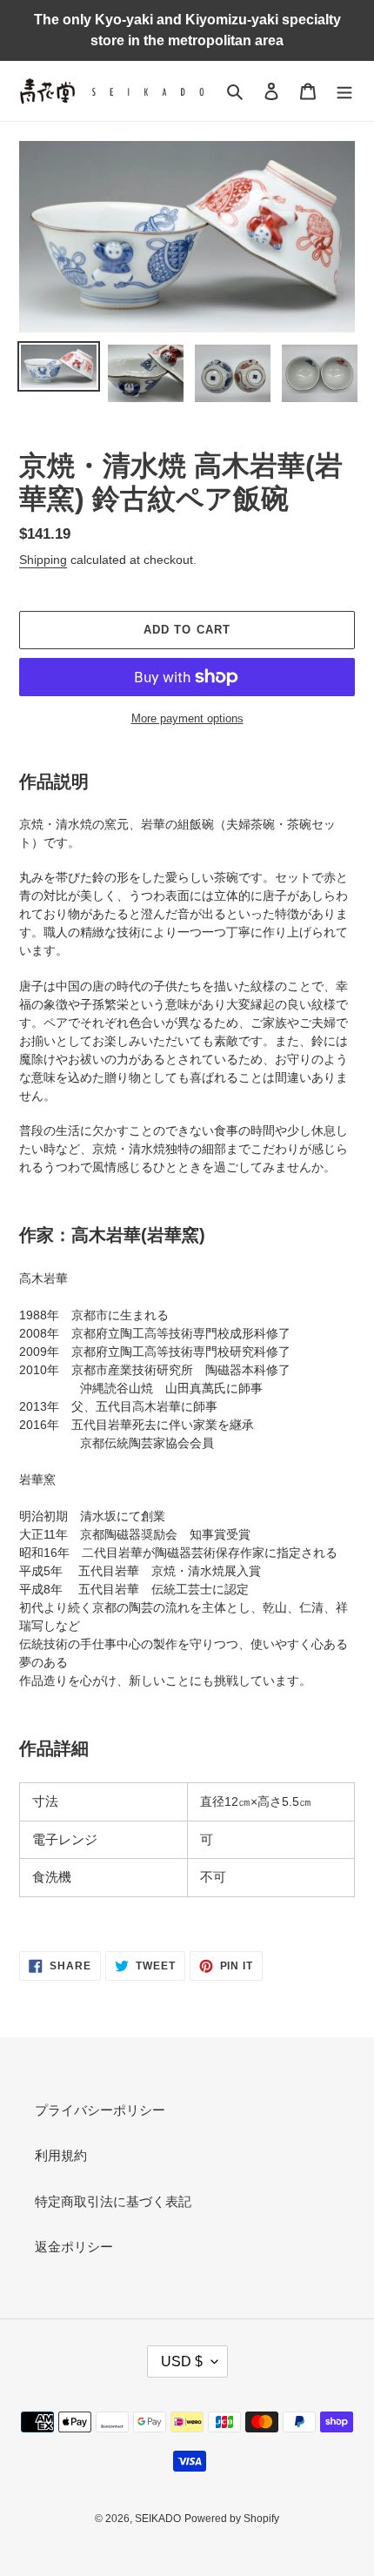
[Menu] (344, 91)
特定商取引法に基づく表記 (113, 2201)
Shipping (43, 560)
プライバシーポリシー (100, 2110)
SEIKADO (158, 2519)
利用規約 (61, 2155)
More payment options (187, 718)
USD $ (182, 2361)
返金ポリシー (74, 2247)
